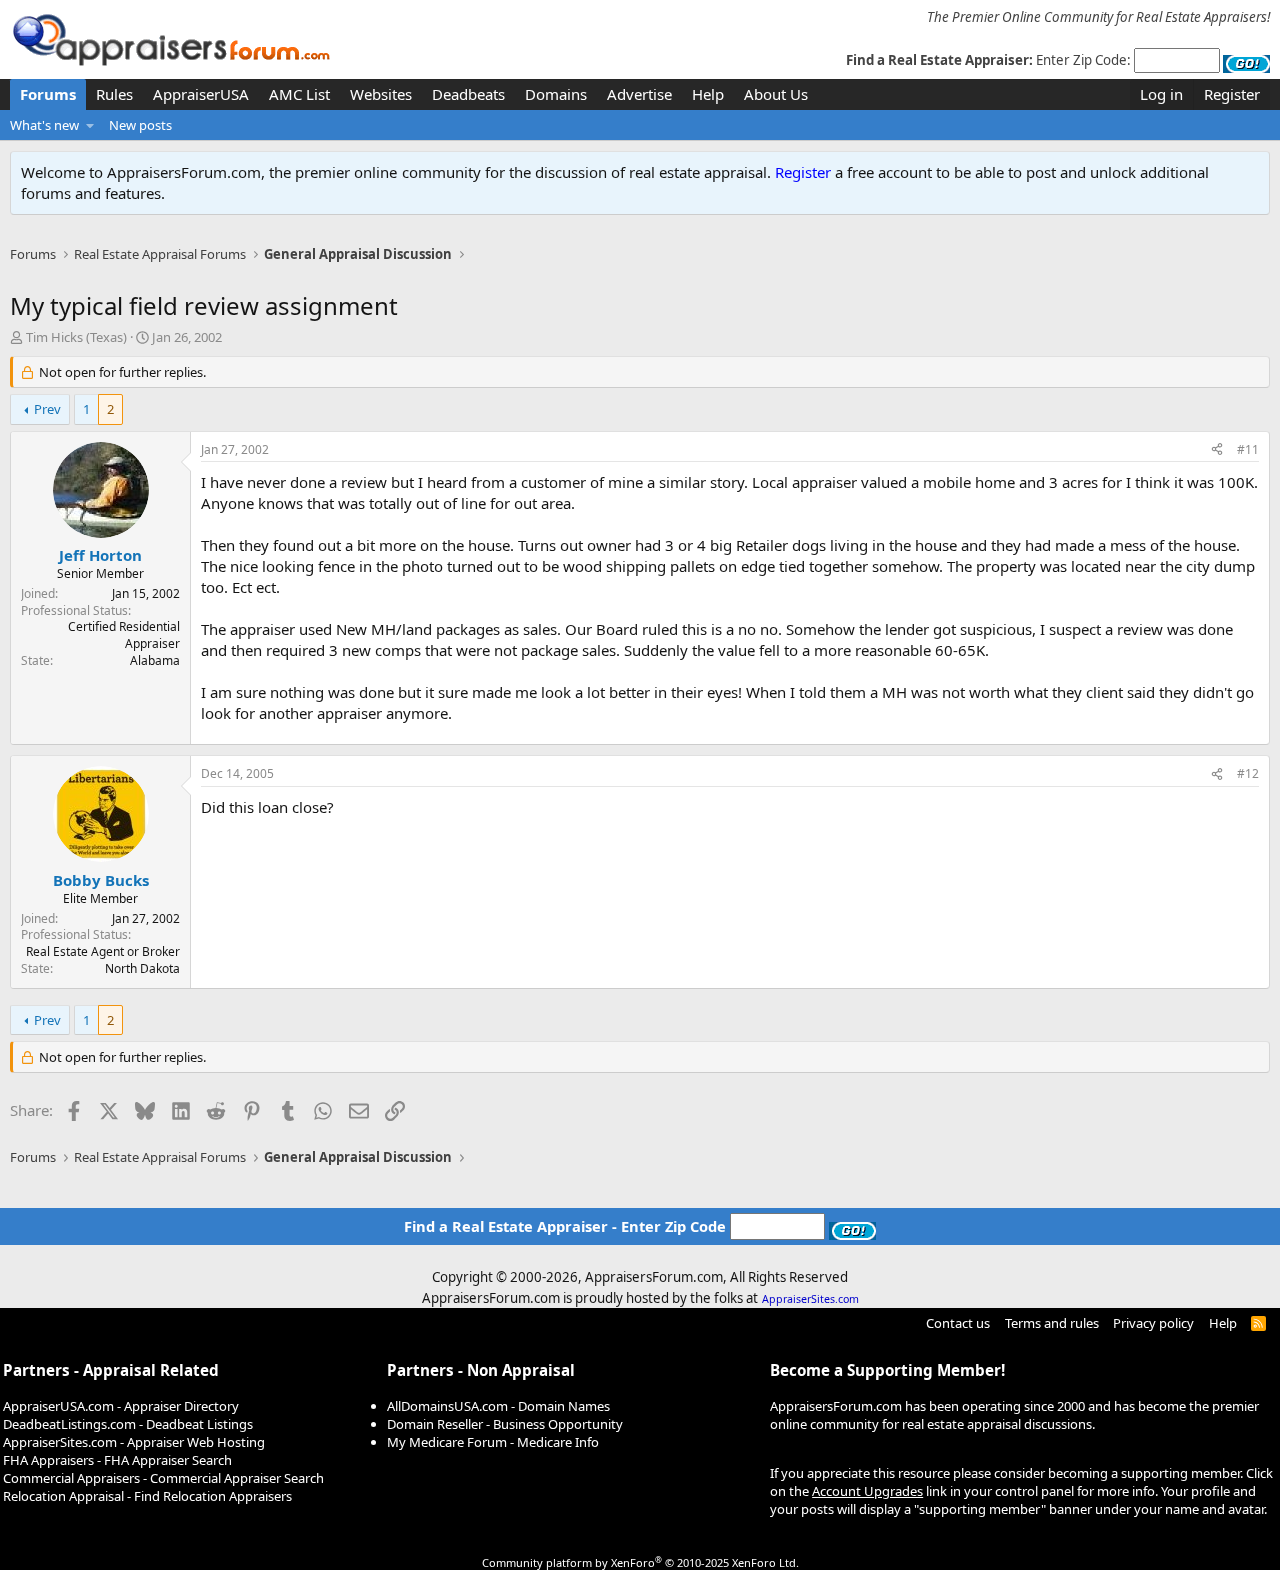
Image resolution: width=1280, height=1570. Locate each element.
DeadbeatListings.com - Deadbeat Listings (128, 1424)
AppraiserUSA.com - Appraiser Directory (121, 1406)
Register (803, 172)
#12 (1248, 773)
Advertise (639, 94)
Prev (47, 409)
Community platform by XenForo (640, 1562)
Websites (381, 94)
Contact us (958, 1323)
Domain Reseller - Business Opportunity (505, 1424)
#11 (1248, 449)
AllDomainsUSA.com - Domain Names (498, 1406)
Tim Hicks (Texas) (76, 337)
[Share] (1217, 450)
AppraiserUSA (201, 94)
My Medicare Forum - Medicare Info (493, 1442)
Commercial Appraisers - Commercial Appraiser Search (163, 1478)
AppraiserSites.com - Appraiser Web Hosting (134, 1442)
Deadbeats (468, 94)
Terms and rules (1052, 1323)
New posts (140, 125)
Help (708, 94)
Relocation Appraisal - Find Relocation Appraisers (147, 1496)
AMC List (299, 94)
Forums (48, 94)
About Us (776, 94)
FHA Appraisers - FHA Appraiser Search (117, 1460)
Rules (114, 94)
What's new (44, 125)
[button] (90, 125)
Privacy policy (1153, 1323)
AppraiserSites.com (810, 1299)
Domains (556, 94)
